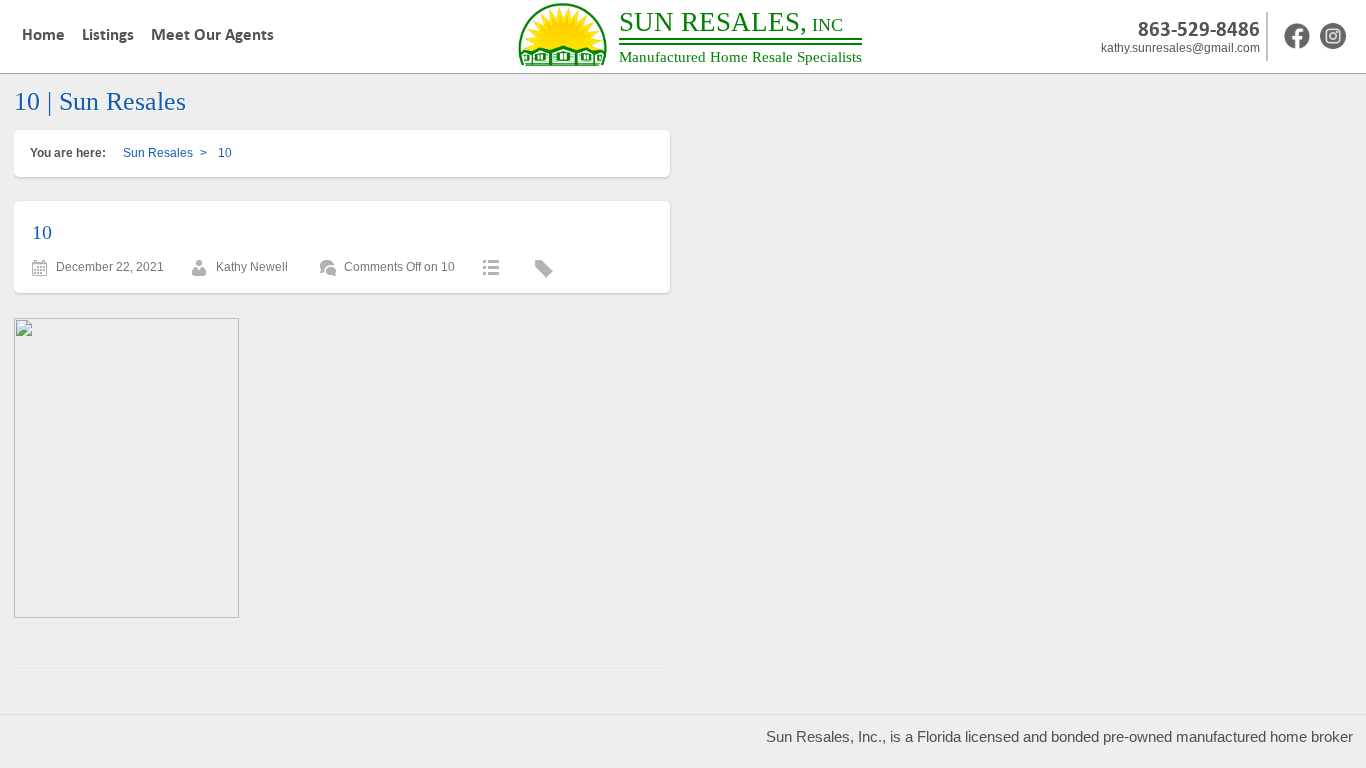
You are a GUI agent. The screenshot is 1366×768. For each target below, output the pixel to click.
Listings (108, 35)
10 (42, 232)
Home (43, 35)
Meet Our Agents (212, 35)
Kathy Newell (252, 267)
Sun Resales (158, 153)
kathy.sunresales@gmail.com (1180, 48)
